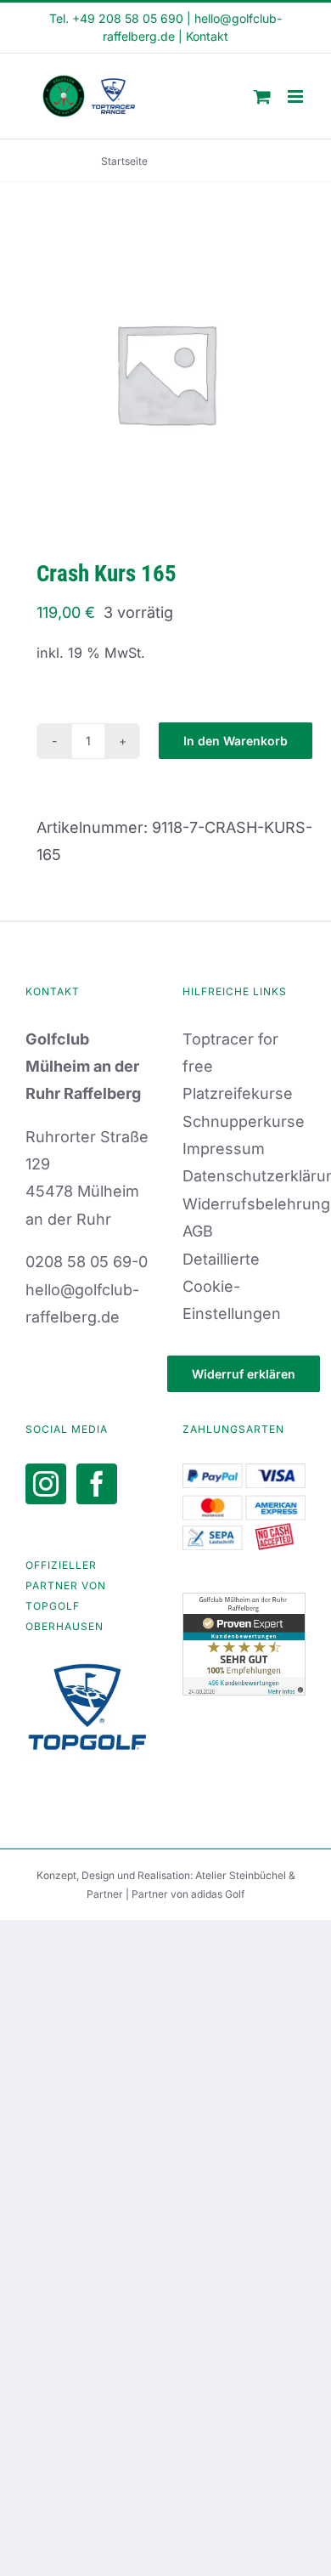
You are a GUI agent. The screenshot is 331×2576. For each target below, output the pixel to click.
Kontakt (207, 36)
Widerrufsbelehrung (256, 1204)
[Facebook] (97, 1484)
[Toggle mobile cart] (262, 96)
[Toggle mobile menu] (297, 96)
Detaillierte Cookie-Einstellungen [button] (232, 1287)
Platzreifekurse (238, 1093)
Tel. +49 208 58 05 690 (116, 18)
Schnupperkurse (244, 1121)
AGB (198, 1231)
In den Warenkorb (236, 741)
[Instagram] (46, 1484)
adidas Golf (218, 1894)
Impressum (224, 1149)
